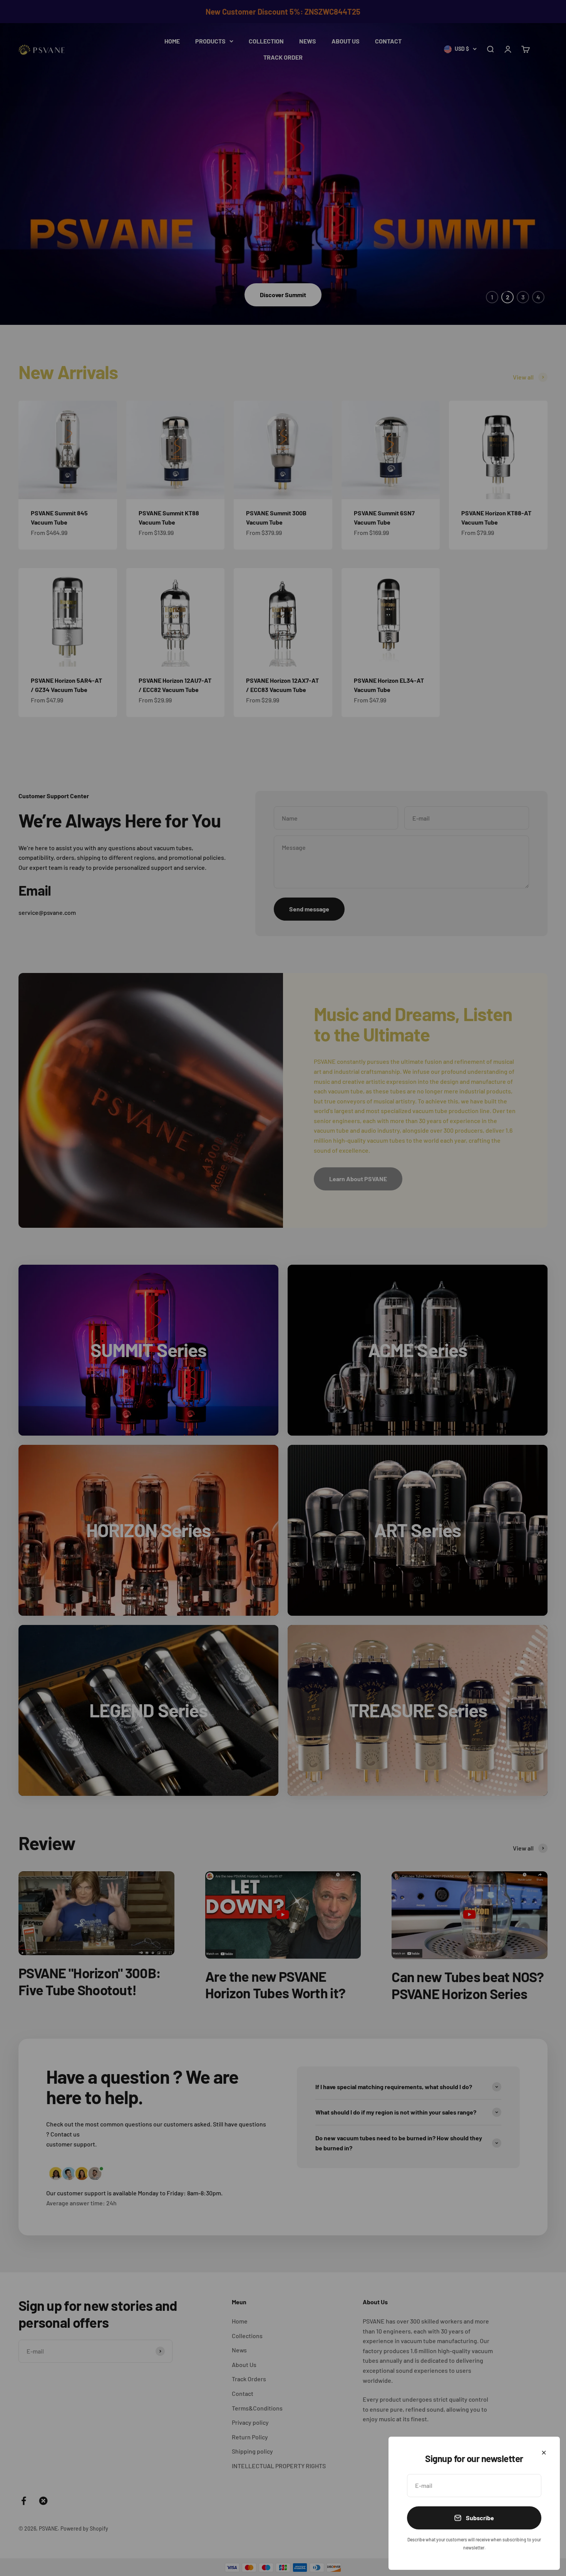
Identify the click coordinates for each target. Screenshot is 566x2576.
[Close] (544, 2453)
